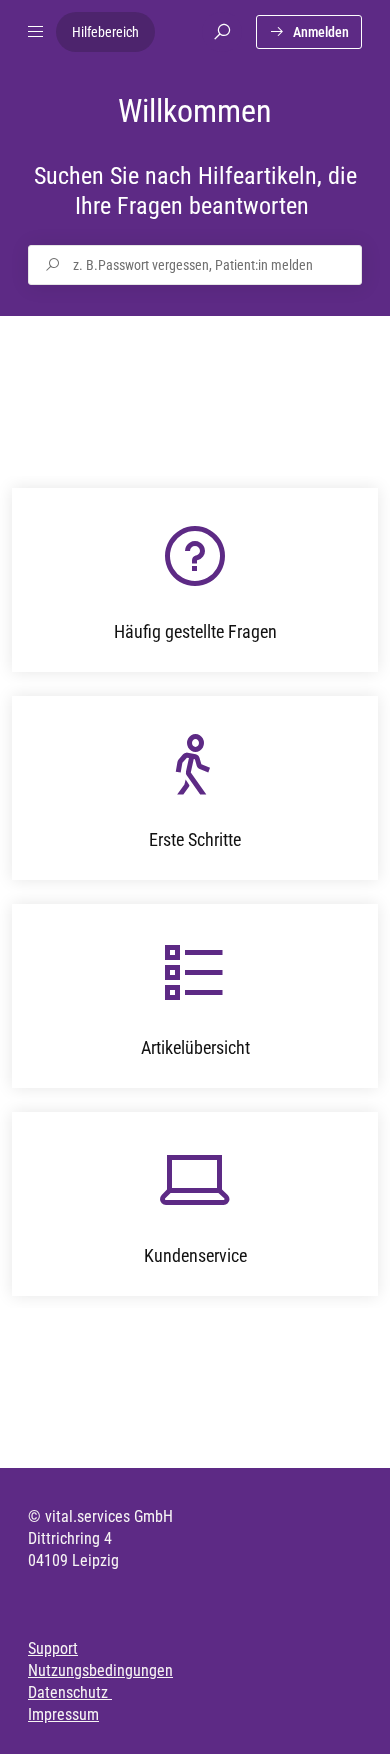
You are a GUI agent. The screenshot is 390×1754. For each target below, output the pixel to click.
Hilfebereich (105, 32)
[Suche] (222, 32)
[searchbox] (195, 265)
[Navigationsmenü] (36, 32)
